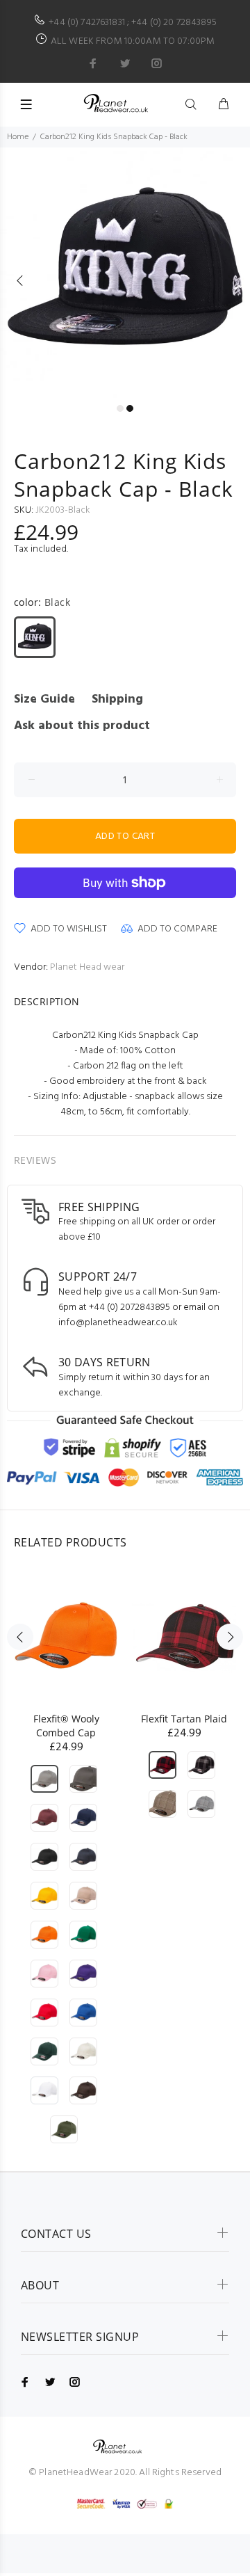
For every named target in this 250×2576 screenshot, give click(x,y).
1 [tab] (120, 408)
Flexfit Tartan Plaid (184, 1719)
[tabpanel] (125, 273)
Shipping (117, 699)
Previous (20, 280)
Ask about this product (82, 726)
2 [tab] (130, 408)
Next (230, 280)
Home (18, 137)
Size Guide (44, 699)
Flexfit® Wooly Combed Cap (66, 1726)
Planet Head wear (87, 967)
